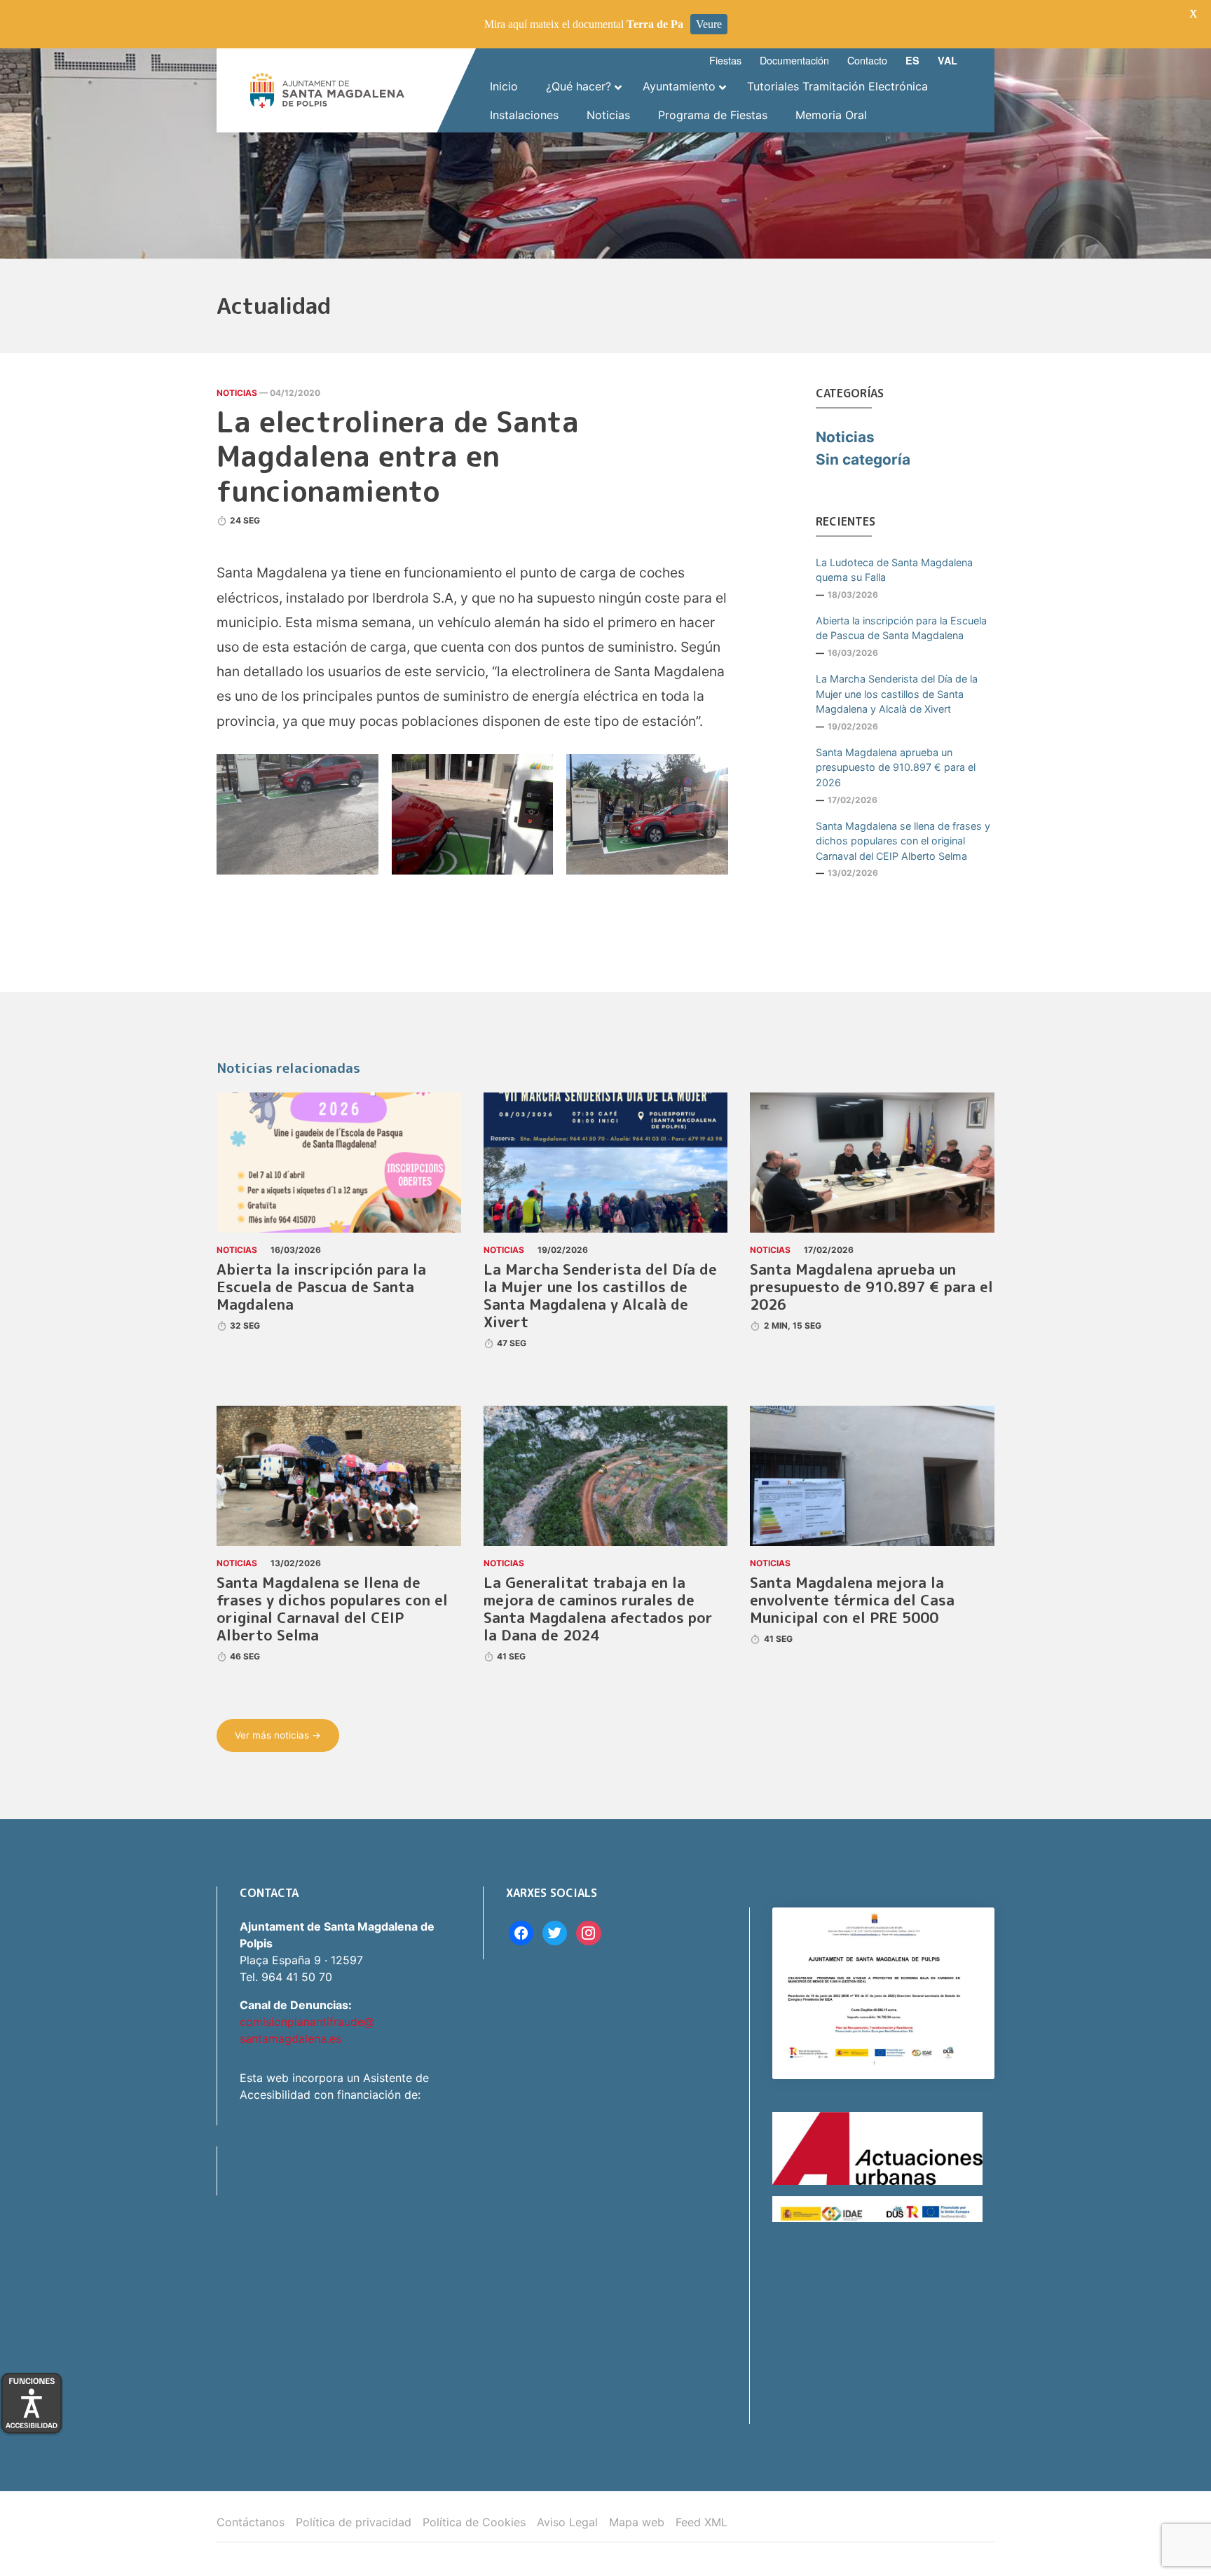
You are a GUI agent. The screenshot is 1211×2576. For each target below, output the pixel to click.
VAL (947, 60)
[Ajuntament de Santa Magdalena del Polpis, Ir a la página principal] (327, 90)
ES (912, 60)
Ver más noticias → (278, 1735)
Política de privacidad (354, 2522)
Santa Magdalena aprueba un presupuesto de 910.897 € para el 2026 (896, 767)
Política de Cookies (474, 2522)
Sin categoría (863, 459)
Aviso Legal (567, 2522)
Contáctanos (251, 2522)
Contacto (867, 60)
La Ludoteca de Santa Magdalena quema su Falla (894, 570)
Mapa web (637, 2522)
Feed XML (702, 2522)
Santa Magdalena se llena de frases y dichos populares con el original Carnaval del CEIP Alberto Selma (903, 841)
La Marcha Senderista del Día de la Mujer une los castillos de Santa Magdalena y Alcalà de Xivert (897, 694)
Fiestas (725, 60)
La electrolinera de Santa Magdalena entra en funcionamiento (398, 456)
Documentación (794, 60)
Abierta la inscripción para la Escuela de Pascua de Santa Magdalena (901, 628)
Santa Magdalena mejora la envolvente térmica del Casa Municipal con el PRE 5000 (852, 1600)
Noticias (237, 393)
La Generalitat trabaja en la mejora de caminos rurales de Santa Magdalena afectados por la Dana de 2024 (598, 1609)
